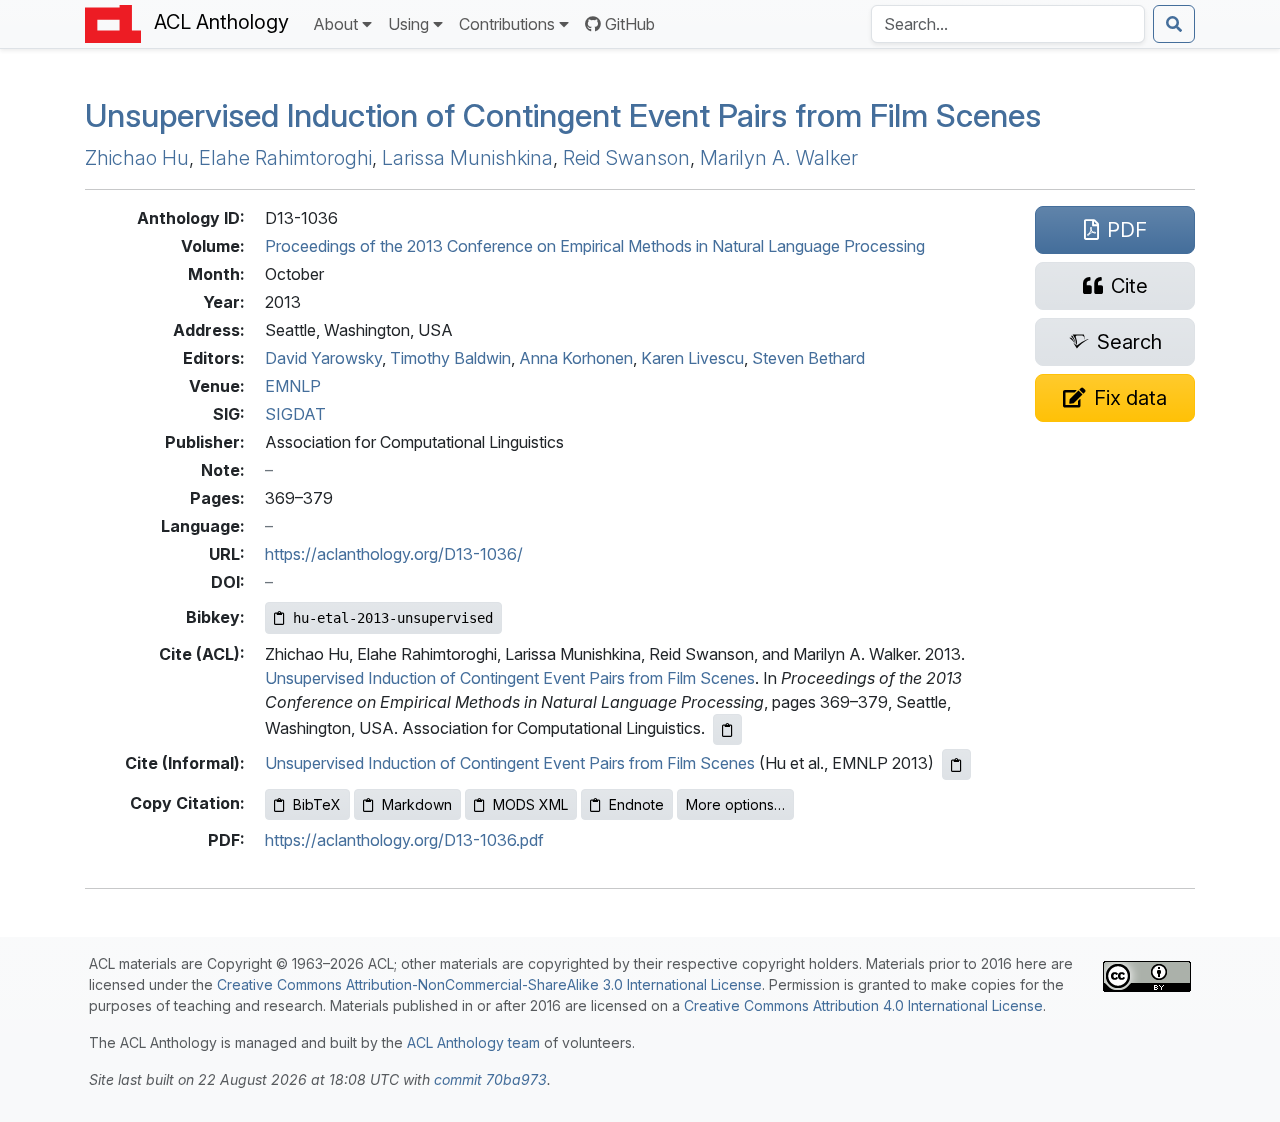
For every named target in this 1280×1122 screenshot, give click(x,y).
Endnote (636, 804)
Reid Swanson (626, 158)
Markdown (417, 804)
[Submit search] (1174, 24)
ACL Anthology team (473, 1042)
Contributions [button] (507, 24)
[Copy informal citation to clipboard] (956, 764)
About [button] (335, 24)
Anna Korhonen (576, 358)
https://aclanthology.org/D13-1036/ (394, 554)
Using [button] (408, 24)
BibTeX (317, 804)
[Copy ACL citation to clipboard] (727, 729)
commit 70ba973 (490, 1079)
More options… (735, 804)
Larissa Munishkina (467, 158)
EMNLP (293, 386)
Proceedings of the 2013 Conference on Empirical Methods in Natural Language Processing (595, 246)
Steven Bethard (808, 358)
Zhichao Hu (137, 158)
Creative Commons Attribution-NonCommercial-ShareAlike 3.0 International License (489, 984)
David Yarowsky (323, 358)
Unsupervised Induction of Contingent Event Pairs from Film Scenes (563, 115)
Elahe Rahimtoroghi (285, 158)
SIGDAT (295, 414)
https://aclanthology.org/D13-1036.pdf (404, 840)
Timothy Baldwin (450, 358)
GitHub (630, 24)
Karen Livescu (692, 358)
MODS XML (530, 804)
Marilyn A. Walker (779, 158)
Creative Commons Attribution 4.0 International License (863, 1005)
